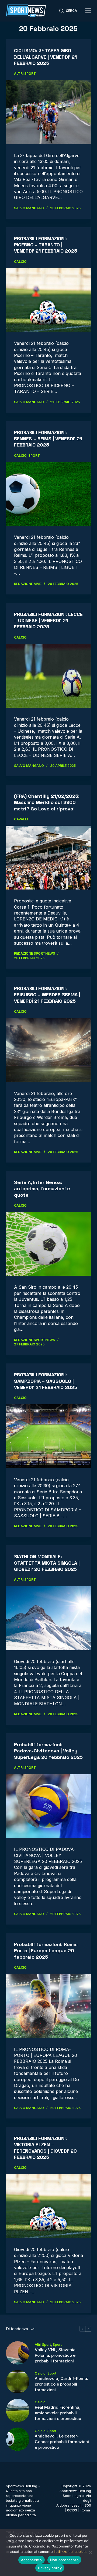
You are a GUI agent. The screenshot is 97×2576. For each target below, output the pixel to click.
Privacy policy (50, 2568)
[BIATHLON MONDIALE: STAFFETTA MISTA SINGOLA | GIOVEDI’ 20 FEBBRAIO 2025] (49, 1618)
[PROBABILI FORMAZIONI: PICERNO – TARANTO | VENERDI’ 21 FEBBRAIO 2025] (49, 300)
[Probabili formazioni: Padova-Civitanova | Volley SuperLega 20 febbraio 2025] (49, 1806)
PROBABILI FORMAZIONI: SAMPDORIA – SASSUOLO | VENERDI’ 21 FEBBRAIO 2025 (46, 1381)
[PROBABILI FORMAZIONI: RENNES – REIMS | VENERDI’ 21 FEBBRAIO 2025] (49, 494)
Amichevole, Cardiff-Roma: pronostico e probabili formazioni (61, 2384)
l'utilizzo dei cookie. (70, 2552)
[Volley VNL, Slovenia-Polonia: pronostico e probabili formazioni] (18, 2353)
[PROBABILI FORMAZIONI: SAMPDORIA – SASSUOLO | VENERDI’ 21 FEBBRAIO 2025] (49, 1436)
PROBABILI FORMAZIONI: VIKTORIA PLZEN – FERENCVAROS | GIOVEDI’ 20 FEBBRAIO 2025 (45, 2148)
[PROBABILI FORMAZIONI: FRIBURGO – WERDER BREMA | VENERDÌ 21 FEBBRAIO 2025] (49, 1050)
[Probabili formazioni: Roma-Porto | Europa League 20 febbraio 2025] (49, 2006)
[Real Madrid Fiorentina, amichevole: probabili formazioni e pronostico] (18, 2410)
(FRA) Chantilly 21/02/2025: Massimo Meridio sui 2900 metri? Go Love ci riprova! (47, 802)
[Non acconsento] (90, 2552)
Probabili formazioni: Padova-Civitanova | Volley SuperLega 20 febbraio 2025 (48, 1751)
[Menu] (88, 11)
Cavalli (21, 819)
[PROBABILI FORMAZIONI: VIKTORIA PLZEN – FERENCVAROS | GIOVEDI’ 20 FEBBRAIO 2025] (49, 2206)
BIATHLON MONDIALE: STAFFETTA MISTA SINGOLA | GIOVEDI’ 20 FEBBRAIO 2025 (47, 1563)
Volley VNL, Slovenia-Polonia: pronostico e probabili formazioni (56, 2355)
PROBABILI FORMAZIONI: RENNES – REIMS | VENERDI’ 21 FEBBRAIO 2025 (48, 439)
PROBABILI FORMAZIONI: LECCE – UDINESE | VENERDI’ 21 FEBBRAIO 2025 (48, 621)
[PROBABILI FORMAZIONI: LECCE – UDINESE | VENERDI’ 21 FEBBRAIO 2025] (49, 676)
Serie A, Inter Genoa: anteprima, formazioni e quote (42, 1189)
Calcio (20, 262)
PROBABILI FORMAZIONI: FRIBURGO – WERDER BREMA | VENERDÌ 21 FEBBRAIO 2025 (47, 995)
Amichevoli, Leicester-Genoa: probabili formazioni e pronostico (62, 2442)
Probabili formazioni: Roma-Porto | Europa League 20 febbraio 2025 (46, 1951)
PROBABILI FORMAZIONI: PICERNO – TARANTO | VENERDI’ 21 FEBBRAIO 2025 (46, 245)
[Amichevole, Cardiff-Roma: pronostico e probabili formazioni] (18, 2382)
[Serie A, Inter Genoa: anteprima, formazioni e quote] (49, 1244)
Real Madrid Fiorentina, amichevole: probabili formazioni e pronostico (58, 2413)
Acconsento (32, 2560)
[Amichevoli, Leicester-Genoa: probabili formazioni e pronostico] (18, 2439)
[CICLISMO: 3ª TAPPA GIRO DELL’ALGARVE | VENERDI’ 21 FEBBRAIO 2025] (49, 112)
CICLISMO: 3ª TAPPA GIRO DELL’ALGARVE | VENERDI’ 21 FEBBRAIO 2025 (45, 57)
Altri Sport (25, 74)
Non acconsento (65, 2560)
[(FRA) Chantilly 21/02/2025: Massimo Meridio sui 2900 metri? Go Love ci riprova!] (49, 858)
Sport (34, 456)
